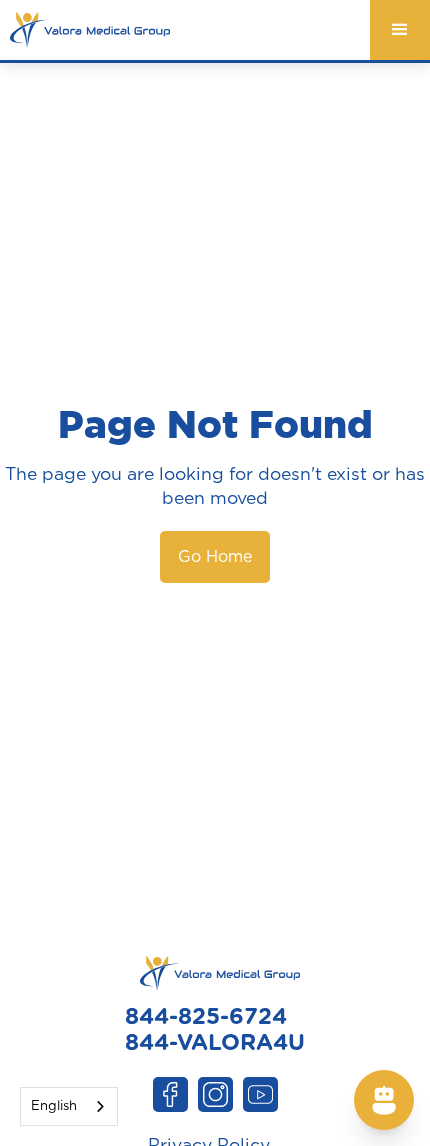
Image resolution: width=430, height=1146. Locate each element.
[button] (400, 30)
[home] (85, 29)
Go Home (215, 557)
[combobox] (69, 1106)
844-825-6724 (206, 1017)
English (54, 1106)
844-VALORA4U (215, 1043)
